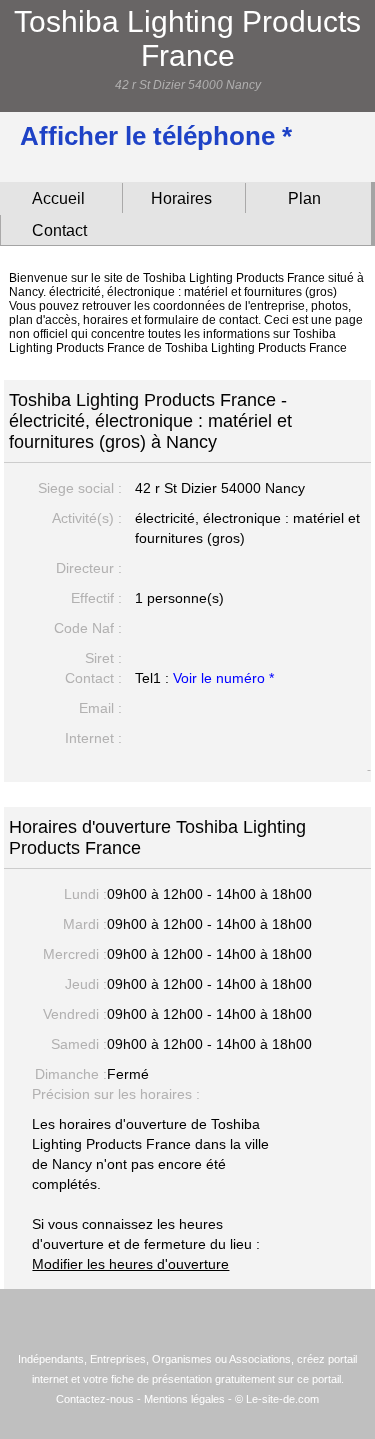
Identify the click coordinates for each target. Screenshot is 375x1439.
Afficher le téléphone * (156, 136)
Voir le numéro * (223, 678)
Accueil (58, 198)
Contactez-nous (95, 1399)
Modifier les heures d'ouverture (130, 1264)
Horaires (181, 198)
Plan (304, 198)
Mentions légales (184, 1399)
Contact (59, 230)
